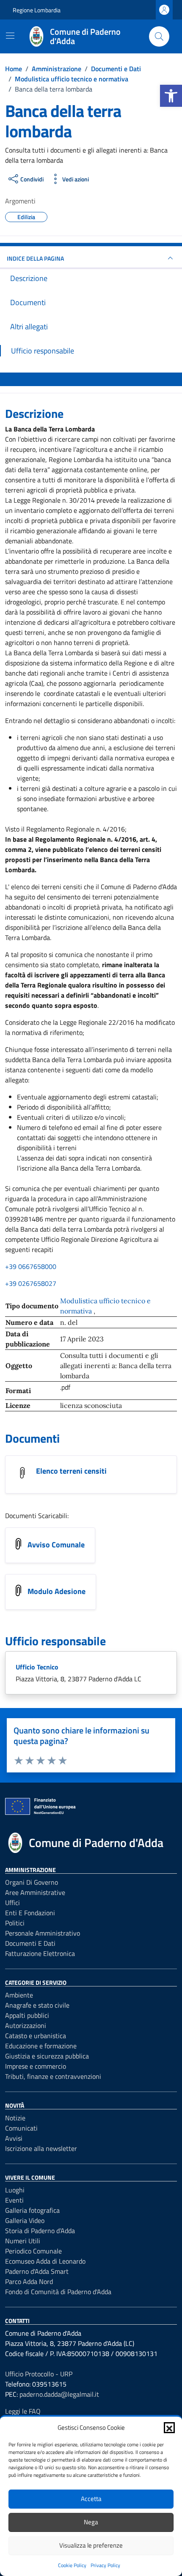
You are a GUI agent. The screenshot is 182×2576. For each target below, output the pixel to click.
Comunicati (21, 2128)
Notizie (15, 2118)
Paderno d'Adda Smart (37, 2271)
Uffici (12, 1903)
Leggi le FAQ (23, 2411)
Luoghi (15, 2190)
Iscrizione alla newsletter (41, 2148)
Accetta (91, 2499)
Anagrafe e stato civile (37, 2005)
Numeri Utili (23, 2241)
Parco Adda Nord (29, 2281)
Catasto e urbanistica (36, 2036)
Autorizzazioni (26, 2025)
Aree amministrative (35, 1892)
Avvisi (14, 2138)
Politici (15, 1923)
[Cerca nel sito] (159, 36)
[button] (171, 96)
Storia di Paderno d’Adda (40, 2231)
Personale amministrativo (43, 1933)
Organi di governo (32, 1882)
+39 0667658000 (31, 1266)
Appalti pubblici (27, 2015)
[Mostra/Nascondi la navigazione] (10, 36)
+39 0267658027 (31, 1283)
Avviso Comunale (56, 1545)
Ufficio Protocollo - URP (39, 2374)
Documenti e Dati (30, 1943)
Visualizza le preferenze (91, 2545)
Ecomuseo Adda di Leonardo (45, 2261)
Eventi (14, 2200)
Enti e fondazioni (30, 1913)
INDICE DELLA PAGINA (35, 258)
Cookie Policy (72, 2565)
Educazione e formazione (41, 2046)
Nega (91, 2522)
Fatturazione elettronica (40, 1953)
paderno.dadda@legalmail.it (59, 2394)
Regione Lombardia (37, 10)
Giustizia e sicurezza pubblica (47, 2056)
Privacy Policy (105, 2565)
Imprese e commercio (36, 2066)
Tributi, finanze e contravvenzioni (53, 2076)
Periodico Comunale (33, 2251)
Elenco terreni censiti (71, 1471)
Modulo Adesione (57, 1591)
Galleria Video (25, 2220)
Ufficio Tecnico (37, 1667)
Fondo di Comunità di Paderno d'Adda (58, 2292)
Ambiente (19, 1995)
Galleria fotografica (32, 2210)
